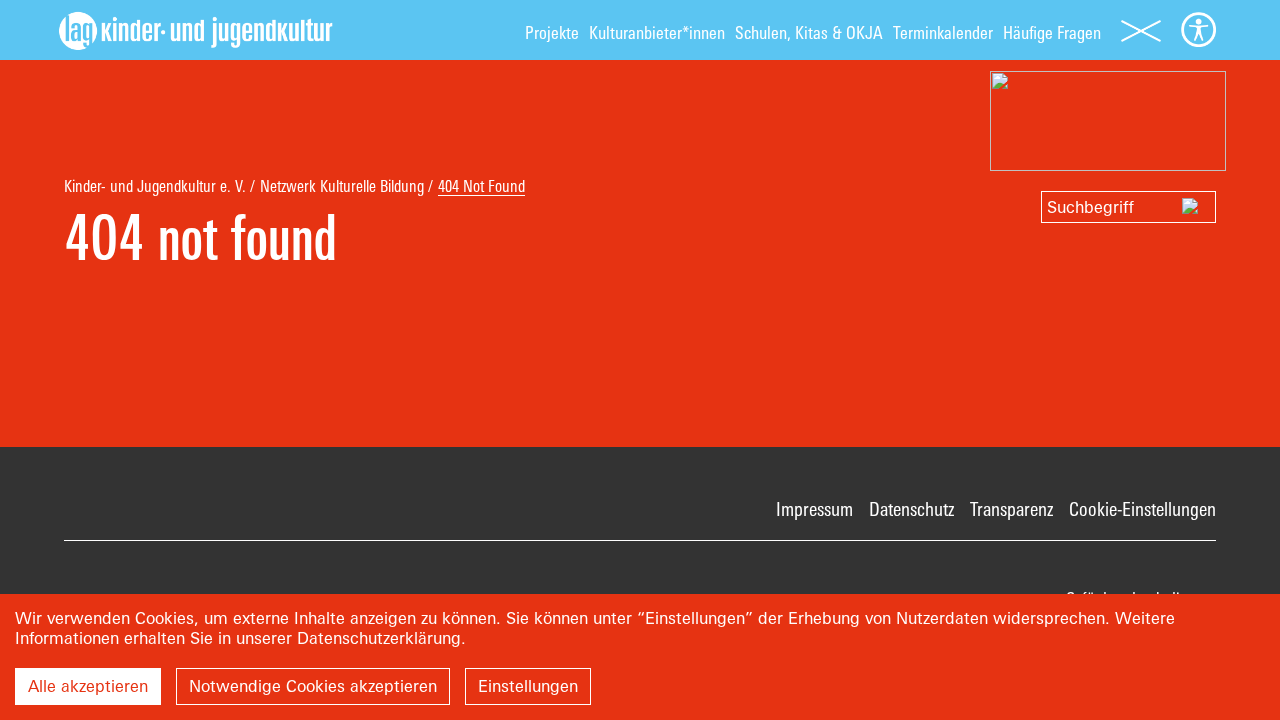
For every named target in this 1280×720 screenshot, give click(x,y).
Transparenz (1011, 509)
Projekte (552, 32)
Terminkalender (943, 32)
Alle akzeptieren (88, 686)
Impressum (814, 509)
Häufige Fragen (1052, 32)
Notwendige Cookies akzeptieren (313, 686)
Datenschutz (911, 509)
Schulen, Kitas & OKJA (809, 32)
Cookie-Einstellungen (1142, 509)
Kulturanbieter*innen (657, 32)
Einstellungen (528, 686)
